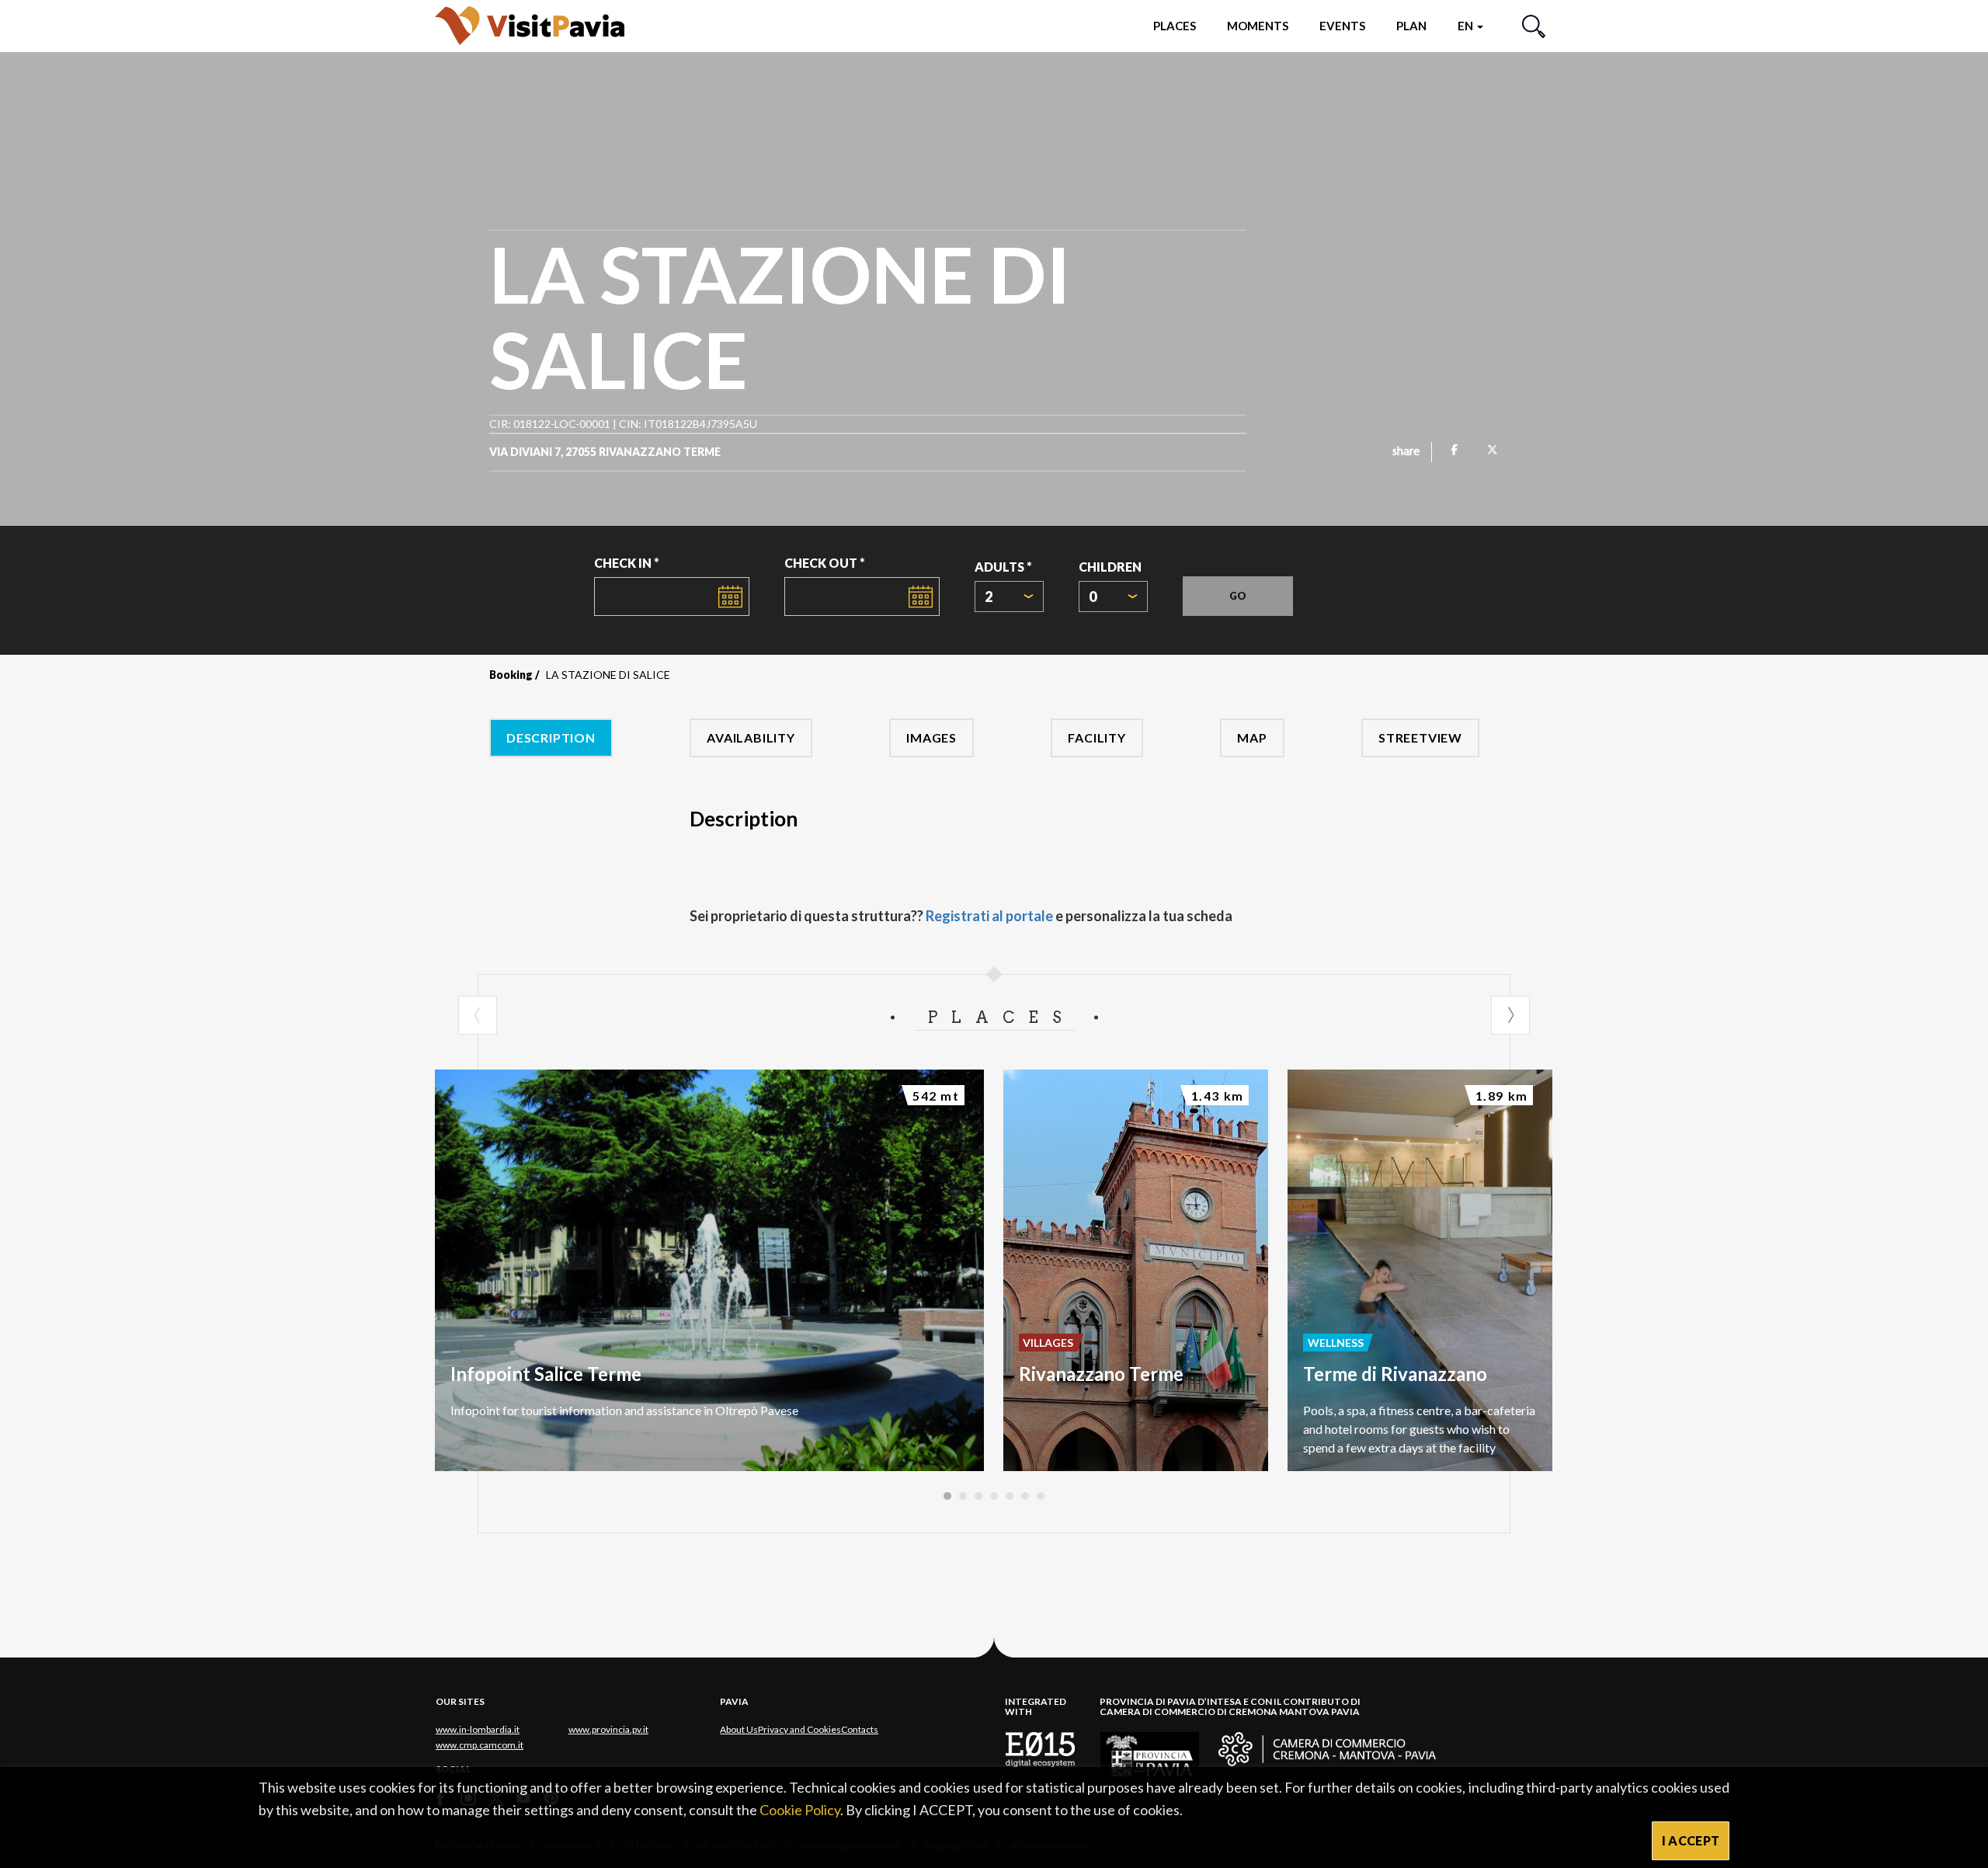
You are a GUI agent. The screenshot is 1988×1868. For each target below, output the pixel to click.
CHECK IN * (627, 563)
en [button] (1467, 26)
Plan (1411, 26)
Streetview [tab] (1420, 737)
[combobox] (1009, 597)
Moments (1258, 26)
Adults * (1003, 567)
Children (1110, 567)
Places (1175, 26)
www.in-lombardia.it (478, 1729)
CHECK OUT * (825, 563)
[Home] (530, 25)
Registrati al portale (989, 916)
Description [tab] (551, 737)
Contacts (860, 1729)
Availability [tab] (751, 737)
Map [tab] (1252, 737)
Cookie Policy (800, 1810)
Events (1342, 26)
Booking (511, 675)
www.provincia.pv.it (608, 1729)
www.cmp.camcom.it (480, 1745)
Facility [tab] (1097, 737)
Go (1238, 596)
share (1406, 452)
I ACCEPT (1691, 1840)
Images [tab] (931, 737)
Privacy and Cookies (799, 1729)
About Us (739, 1729)
